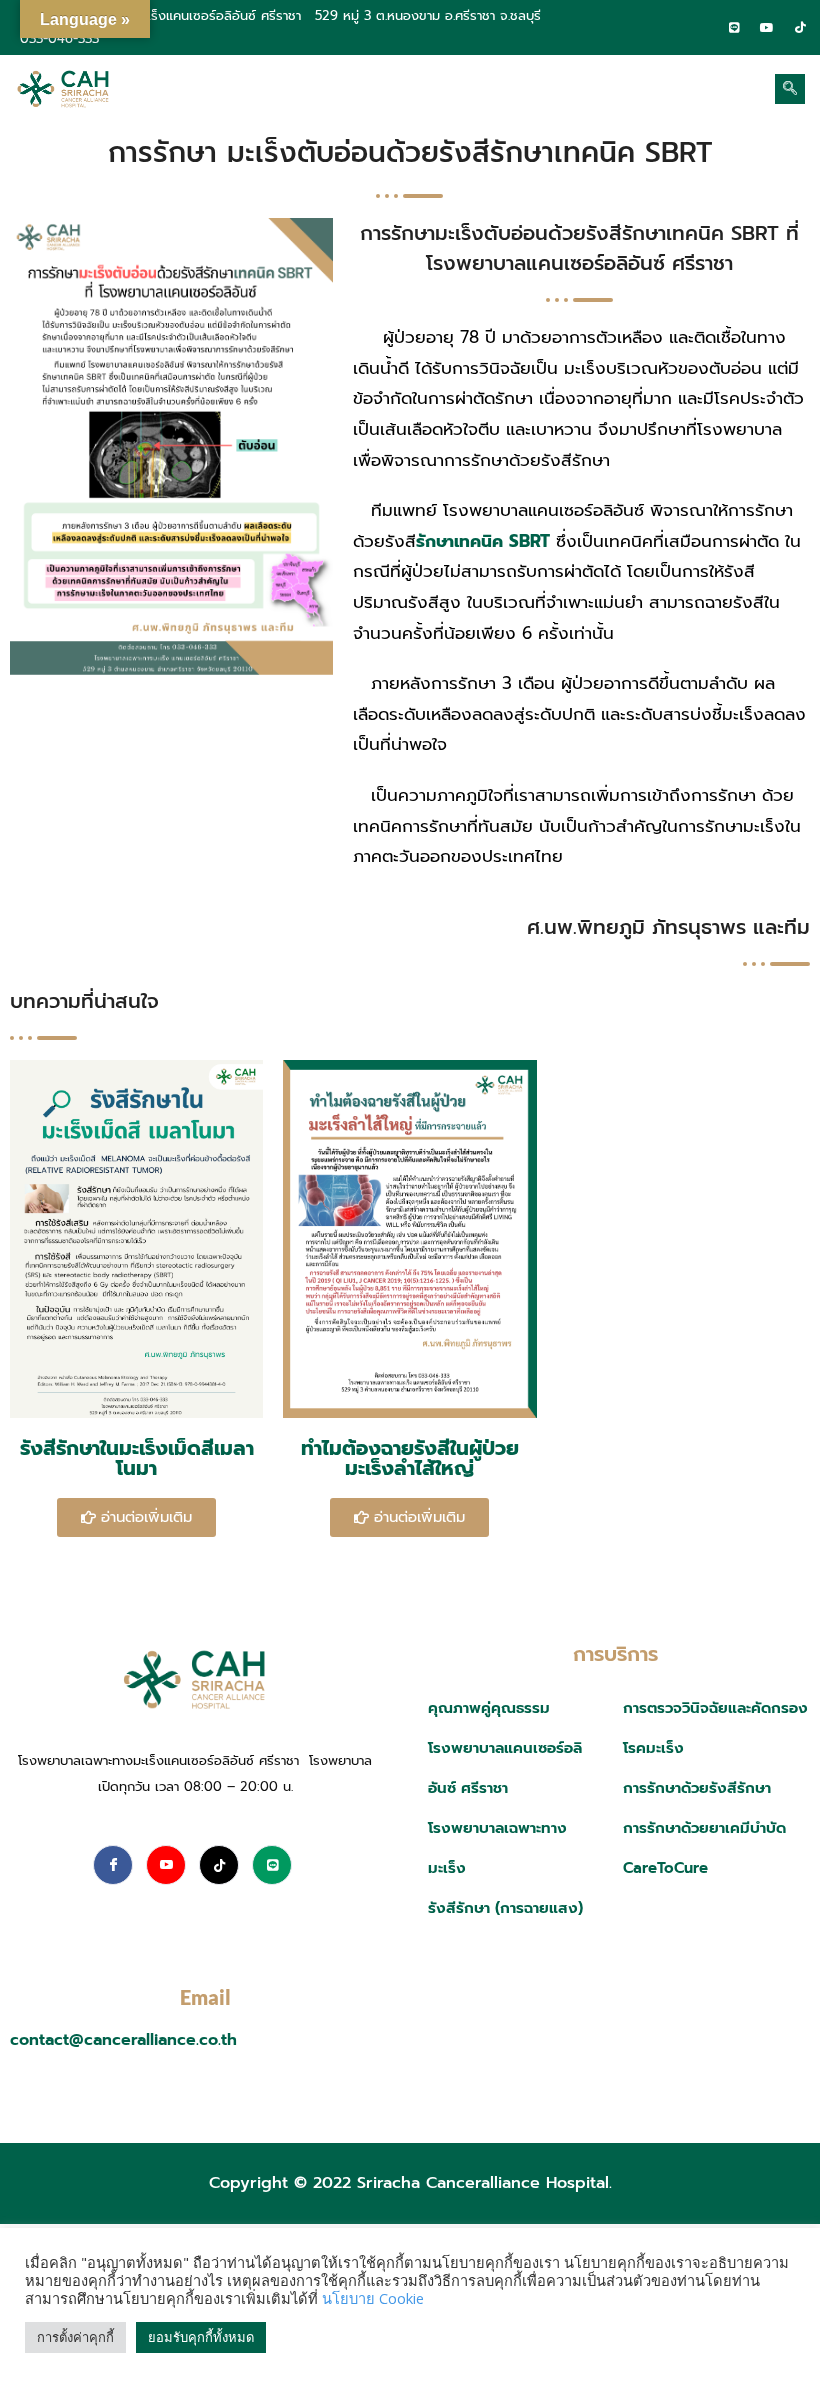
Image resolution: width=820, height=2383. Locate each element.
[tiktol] (800, 27)
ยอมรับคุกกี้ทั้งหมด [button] (201, 2337)
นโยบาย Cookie (373, 2298)
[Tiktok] (219, 1865)
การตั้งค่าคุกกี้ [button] (75, 2337)
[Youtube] (166, 1865)
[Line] (734, 27)
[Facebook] (701, 27)
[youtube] (767, 27)
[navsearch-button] (790, 89)
